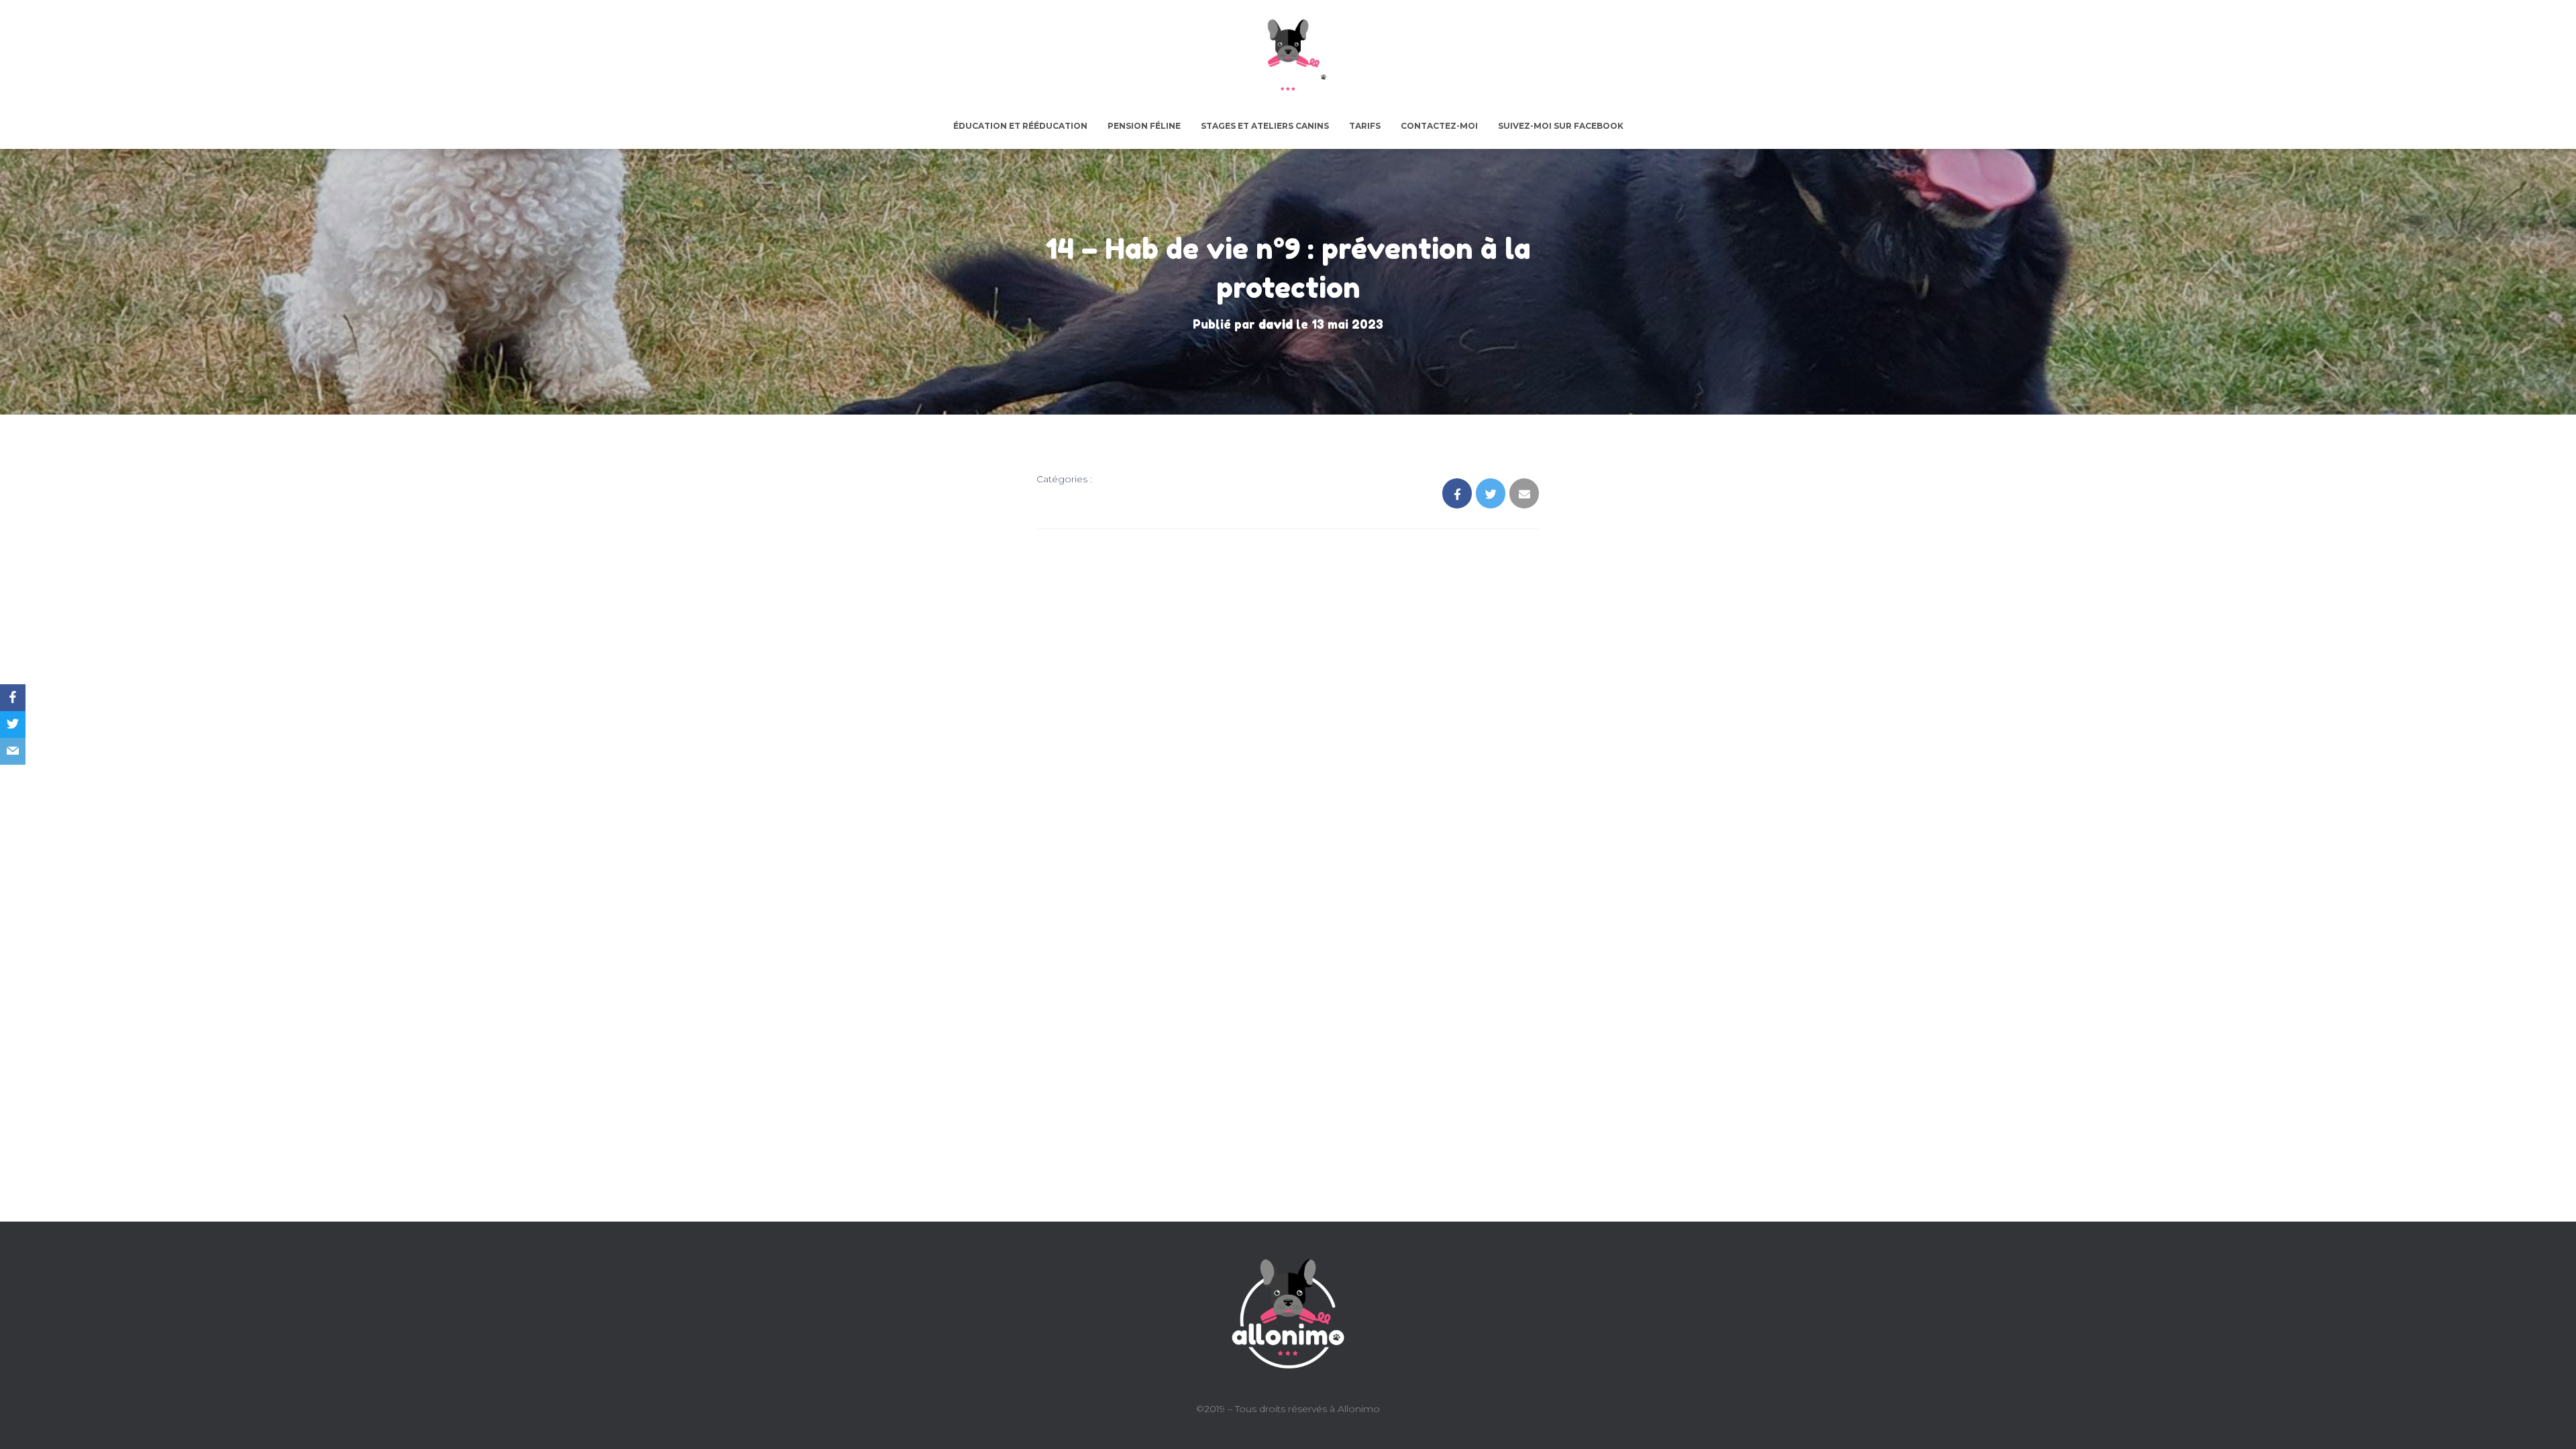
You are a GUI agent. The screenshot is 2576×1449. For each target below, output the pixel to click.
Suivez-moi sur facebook (1561, 126)
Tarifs (1365, 126)
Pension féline (1144, 126)
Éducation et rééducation (1020, 126)
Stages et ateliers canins (1265, 126)
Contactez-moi (1439, 126)
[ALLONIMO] (1288, 58)
